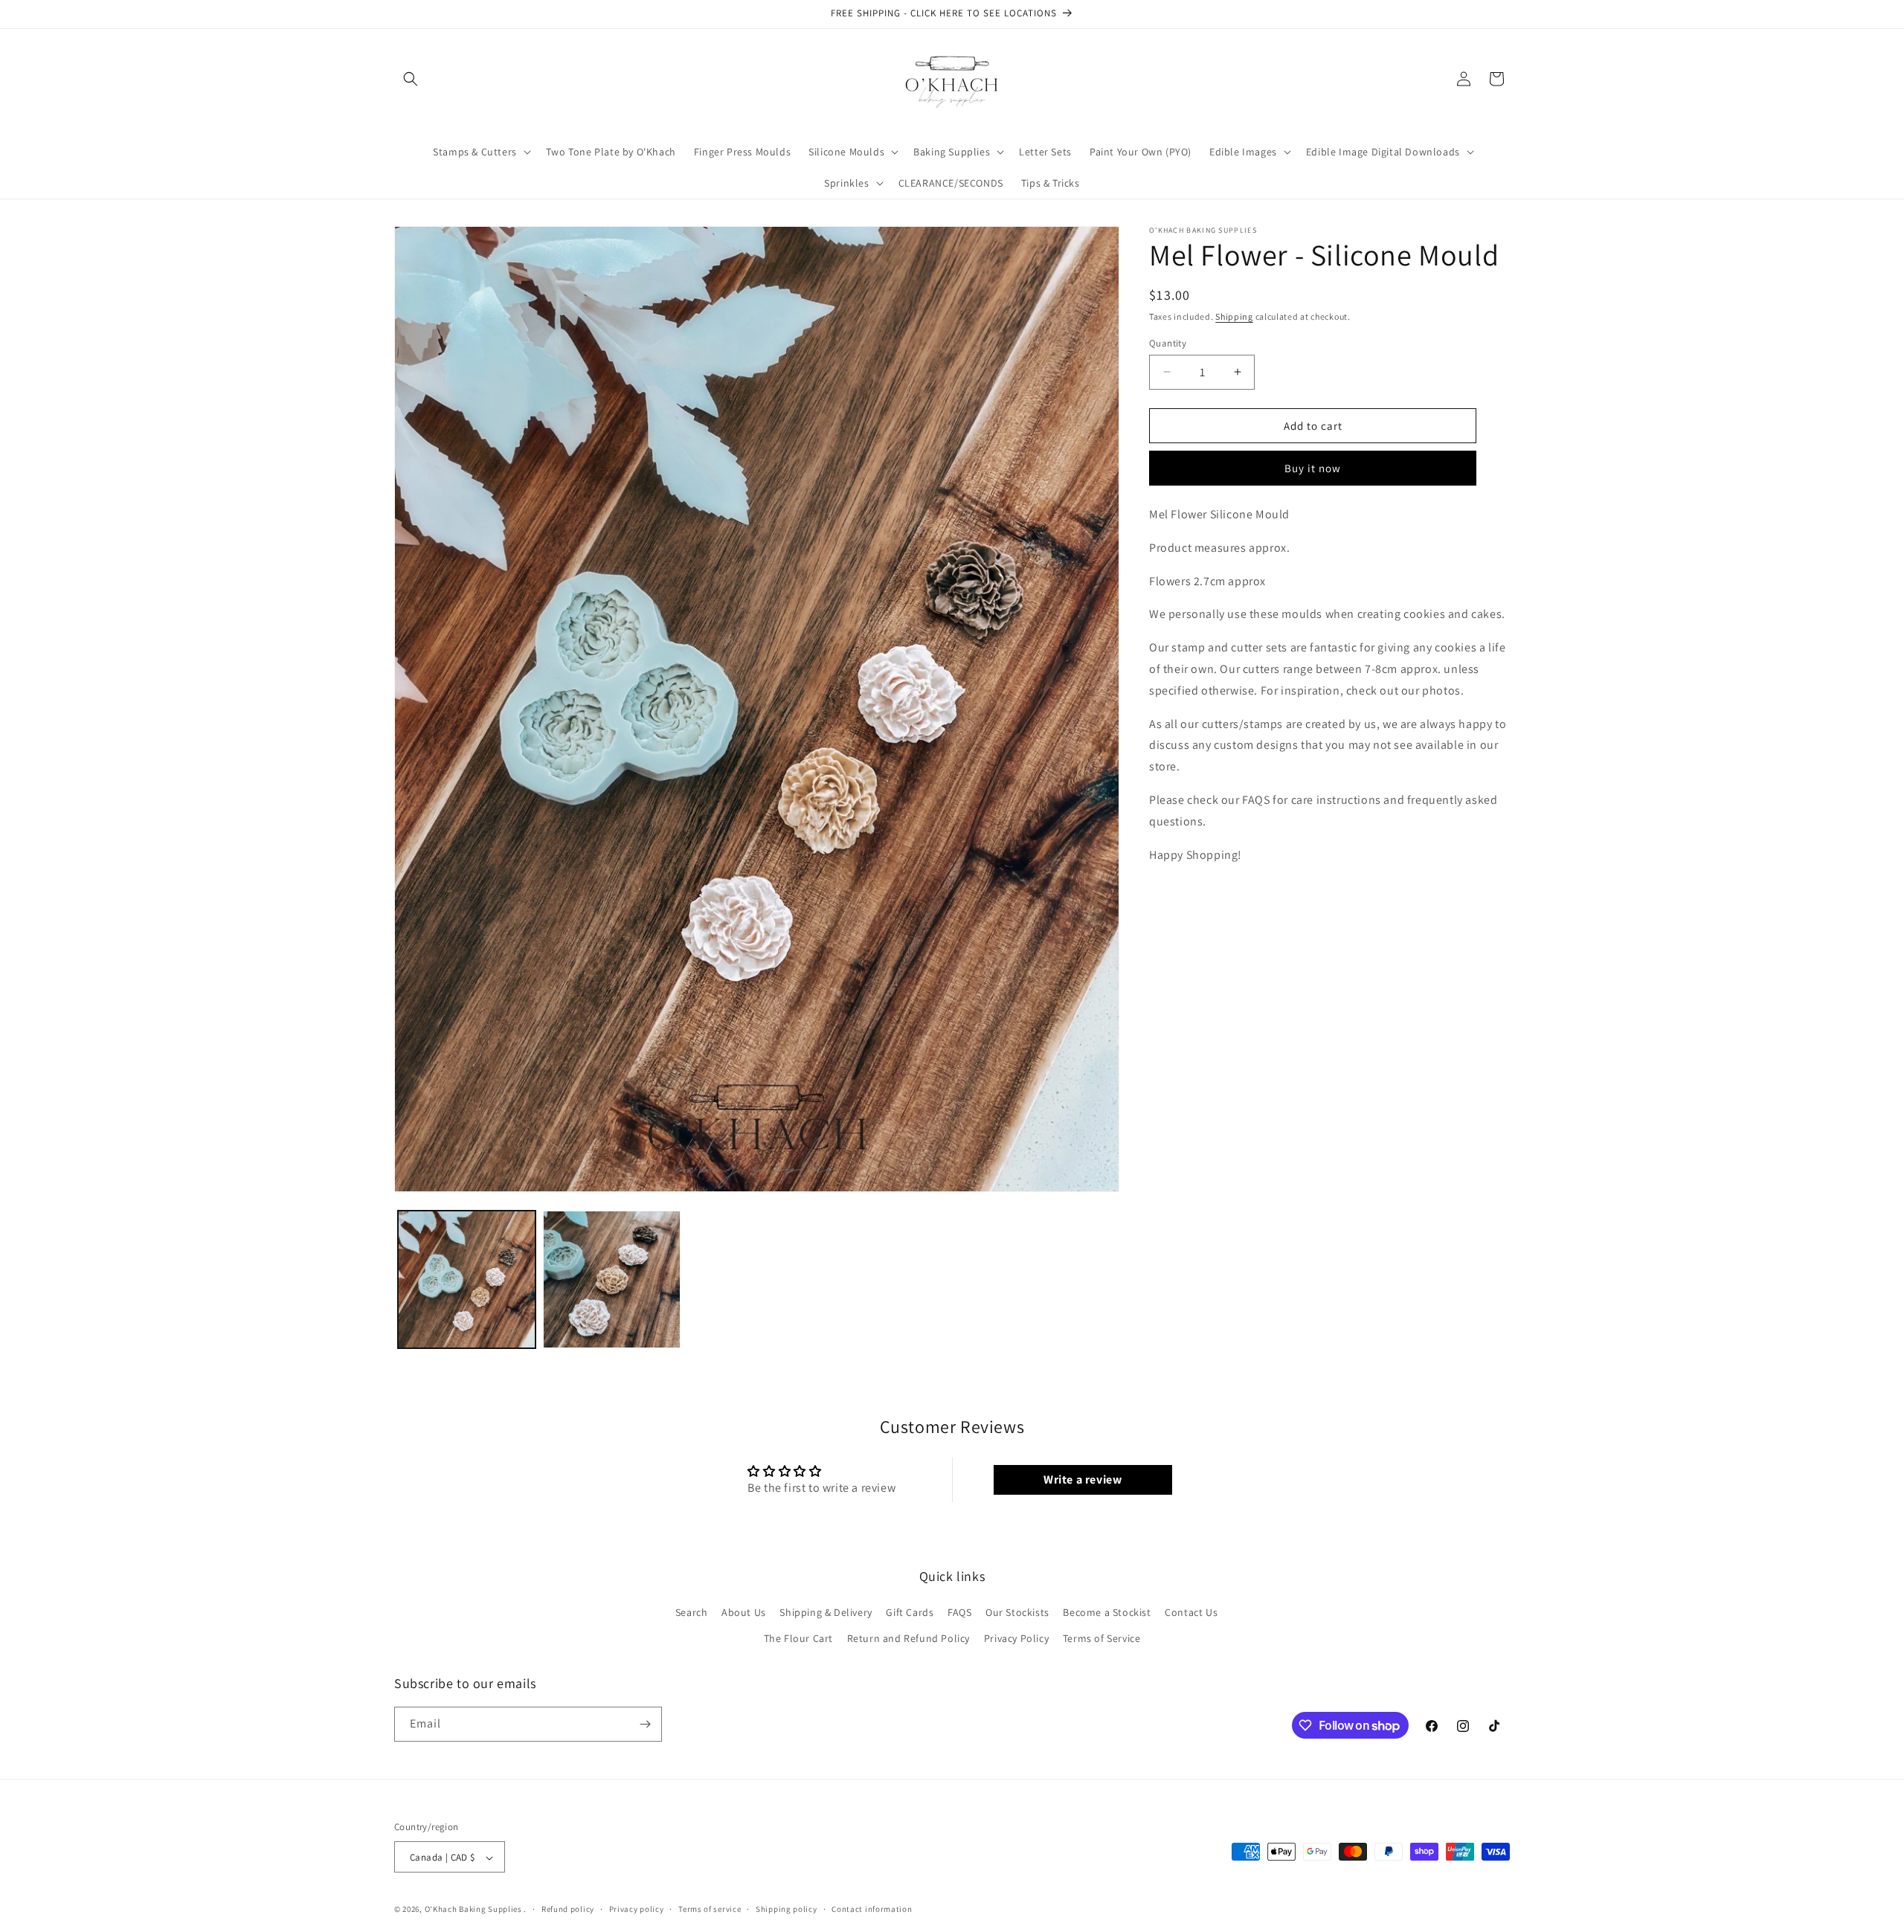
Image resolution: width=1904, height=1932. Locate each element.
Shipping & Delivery (826, 1612)
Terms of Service (1102, 1639)
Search (692, 1612)
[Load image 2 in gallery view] (612, 1279)
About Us (744, 1612)
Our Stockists (1017, 1612)
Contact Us (1191, 1612)
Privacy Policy (1016, 1639)
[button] (411, 79)
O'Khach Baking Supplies (473, 1910)
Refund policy (568, 1909)
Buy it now (1313, 468)
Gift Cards (910, 1612)
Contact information (872, 1909)
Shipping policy (787, 1909)
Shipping (1234, 316)
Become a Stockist (1107, 1612)
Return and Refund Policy (908, 1639)
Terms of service (710, 1909)
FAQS (959, 1612)
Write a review (1083, 1479)
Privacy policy (637, 1909)
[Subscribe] (645, 1724)
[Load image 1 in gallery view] (467, 1279)
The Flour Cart (798, 1639)
